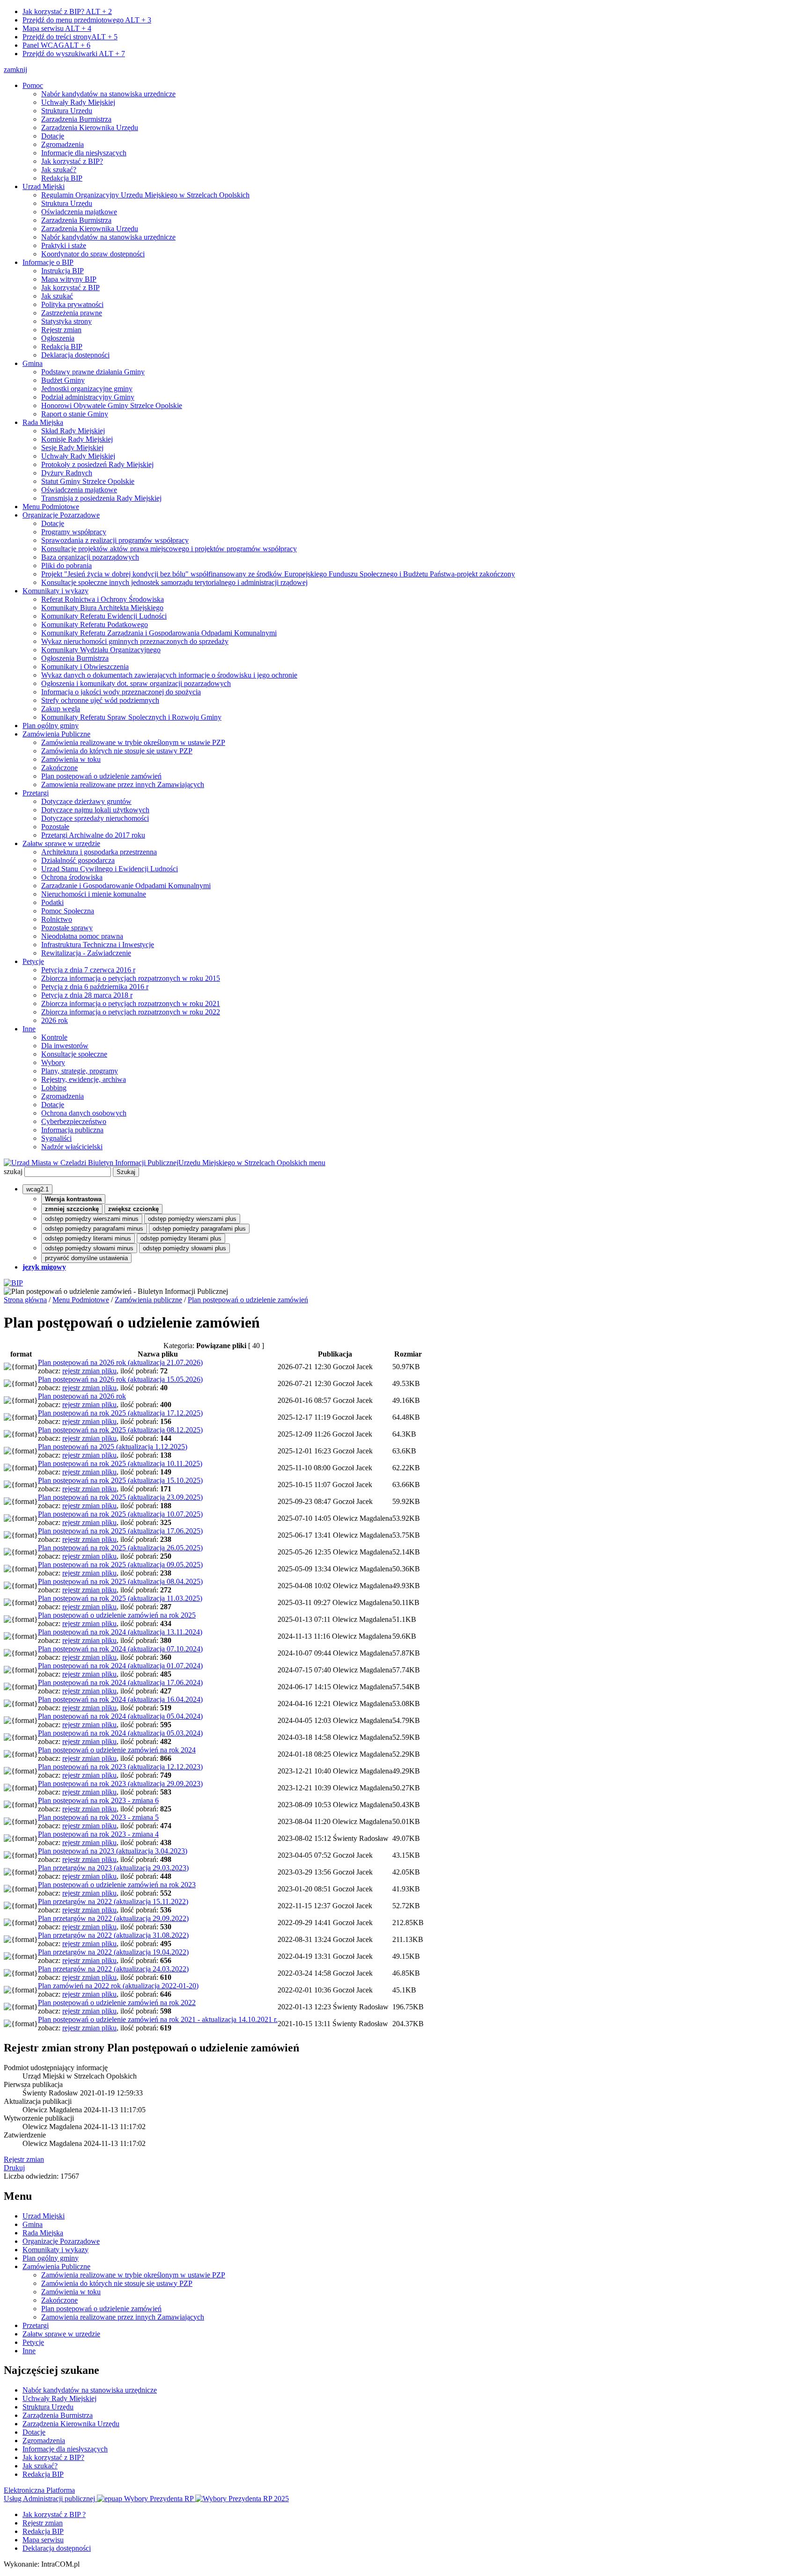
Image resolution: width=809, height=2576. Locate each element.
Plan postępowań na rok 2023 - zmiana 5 (98, 1817)
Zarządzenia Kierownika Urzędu (90, 128)
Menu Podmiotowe (51, 507)
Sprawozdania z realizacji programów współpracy (115, 540)
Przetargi (36, 793)
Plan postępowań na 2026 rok (82, 1396)
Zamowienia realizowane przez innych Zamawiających (123, 784)
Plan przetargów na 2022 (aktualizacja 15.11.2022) (113, 1901)
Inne (29, 1029)
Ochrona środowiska (72, 877)
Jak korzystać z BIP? (67, 11)
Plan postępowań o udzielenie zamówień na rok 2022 (117, 2003)
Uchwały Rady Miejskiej (78, 102)
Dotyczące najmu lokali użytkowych (95, 810)
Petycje (33, 961)
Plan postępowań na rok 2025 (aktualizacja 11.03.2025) (120, 1598)
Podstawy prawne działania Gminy (93, 372)
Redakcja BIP (62, 178)
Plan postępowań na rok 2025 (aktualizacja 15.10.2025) (120, 1480)
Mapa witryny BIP (69, 279)
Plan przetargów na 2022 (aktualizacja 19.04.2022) (113, 1952)
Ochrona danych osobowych (84, 1113)
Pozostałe (55, 827)
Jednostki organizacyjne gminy (87, 389)
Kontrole (54, 1037)
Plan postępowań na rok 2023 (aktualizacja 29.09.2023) (120, 1784)
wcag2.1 (37, 1189)
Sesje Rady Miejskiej (72, 448)
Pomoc (33, 85)
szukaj (13, 1171)
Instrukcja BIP (63, 271)
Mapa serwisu (57, 28)
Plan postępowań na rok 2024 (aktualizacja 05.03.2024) (120, 1733)
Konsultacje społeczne (74, 1054)
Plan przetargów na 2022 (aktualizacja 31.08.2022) (113, 1935)
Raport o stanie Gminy (75, 414)
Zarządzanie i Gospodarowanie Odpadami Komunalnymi (126, 886)
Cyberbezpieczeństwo (74, 1121)
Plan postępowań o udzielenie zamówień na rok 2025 (117, 1615)
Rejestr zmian (61, 330)
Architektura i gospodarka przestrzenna (99, 852)
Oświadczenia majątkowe (79, 212)
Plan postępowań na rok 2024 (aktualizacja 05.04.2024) (120, 1716)
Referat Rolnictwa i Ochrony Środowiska (103, 599)
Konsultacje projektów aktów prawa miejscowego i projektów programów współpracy (169, 549)
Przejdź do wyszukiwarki (74, 54)
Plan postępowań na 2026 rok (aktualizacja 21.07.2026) (120, 1362)
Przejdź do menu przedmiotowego (87, 20)
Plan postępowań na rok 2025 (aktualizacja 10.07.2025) (120, 1514)
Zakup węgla (61, 709)
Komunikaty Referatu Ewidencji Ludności (104, 616)
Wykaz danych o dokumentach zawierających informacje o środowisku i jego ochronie (169, 675)
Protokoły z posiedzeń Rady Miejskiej (97, 464)
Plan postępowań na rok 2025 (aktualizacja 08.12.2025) (120, 1430)
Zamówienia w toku (71, 759)
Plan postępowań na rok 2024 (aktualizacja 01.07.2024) (120, 1666)
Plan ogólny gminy (51, 726)
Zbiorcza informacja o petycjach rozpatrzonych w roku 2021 (131, 1003)
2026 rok (55, 1020)
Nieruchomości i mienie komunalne (94, 894)
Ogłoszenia (58, 338)
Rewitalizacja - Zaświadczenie (86, 953)
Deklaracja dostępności (75, 355)
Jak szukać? (59, 170)
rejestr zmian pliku (89, 1371)
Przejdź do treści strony (70, 37)
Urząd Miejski (44, 186)
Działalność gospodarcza (78, 860)
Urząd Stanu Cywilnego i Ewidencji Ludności (110, 869)
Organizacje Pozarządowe (61, 515)
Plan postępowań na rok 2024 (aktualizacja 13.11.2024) (120, 1632)
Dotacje (53, 136)
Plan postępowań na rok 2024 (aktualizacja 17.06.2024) (120, 1682)
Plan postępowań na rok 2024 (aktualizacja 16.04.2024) (120, 1699)
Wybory (53, 1062)
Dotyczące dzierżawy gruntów (86, 801)
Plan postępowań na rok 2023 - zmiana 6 (98, 1800)
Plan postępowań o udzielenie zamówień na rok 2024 (117, 1750)
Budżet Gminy (63, 380)
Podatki (52, 902)
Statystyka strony (66, 321)
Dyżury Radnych (67, 473)
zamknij (15, 69)
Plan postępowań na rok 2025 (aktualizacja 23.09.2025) (120, 1497)
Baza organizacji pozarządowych (90, 557)
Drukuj (14, 2168)
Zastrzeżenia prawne (72, 313)
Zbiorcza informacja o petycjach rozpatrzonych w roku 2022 (131, 1012)
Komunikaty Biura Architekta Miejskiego (102, 608)
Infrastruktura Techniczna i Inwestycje (98, 945)
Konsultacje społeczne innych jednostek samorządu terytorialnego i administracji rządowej (174, 582)
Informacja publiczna (72, 1130)
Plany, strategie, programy (80, 1071)
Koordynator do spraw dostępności (93, 254)
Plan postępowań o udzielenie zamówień (101, 776)
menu (317, 1163)
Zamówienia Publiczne (56, 734)
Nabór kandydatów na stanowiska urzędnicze (108, 94)
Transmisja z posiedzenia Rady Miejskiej (101, 498)
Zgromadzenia (63, 144)
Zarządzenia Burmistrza (76, 119)
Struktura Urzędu (67, 111)
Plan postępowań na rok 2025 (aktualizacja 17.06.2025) (120, 1531)
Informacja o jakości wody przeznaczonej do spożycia (121, 692)
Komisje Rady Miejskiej (77, 439)
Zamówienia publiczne (148, 1300)
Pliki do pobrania (66, 566)
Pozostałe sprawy (67, 928)
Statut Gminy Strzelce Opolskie (88, 481)
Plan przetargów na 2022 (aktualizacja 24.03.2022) (113, 1969)
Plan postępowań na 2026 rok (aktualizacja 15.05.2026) (120, 1379)
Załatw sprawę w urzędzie (61, 843)
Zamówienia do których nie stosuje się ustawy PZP (117, 751)
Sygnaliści (56, 1138)
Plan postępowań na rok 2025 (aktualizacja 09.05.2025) (120, 1565)
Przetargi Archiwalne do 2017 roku (93, 835)
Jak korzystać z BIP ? (54, 2514)
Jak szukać (57, 296)
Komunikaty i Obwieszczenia (85, 667)
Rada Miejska (43, 422)
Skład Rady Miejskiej (73, 431)
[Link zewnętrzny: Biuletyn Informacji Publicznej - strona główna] (13, 1283)
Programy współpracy (74, 532)
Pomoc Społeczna (68, 911)
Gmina (33, 363)
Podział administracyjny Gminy (88, 397)
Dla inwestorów (65, 1046)
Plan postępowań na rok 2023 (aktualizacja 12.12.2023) (120, 1767)
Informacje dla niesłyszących (84, 153)
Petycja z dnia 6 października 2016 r (95, 987)
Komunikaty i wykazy (55, 591)
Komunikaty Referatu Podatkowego (95, 624)
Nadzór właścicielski (72, 1147)
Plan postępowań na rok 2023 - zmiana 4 (98, 1834)
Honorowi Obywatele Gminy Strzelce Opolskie (112, 405)
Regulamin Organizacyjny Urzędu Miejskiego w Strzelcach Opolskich (145, 195)
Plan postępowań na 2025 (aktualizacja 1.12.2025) (113, 1447)
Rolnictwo (57, 919)
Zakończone (59, 768)
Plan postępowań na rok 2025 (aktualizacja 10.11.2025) (120, 1463)
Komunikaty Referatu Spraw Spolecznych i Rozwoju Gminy (131, 717)
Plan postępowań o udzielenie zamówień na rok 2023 (117, 1885)
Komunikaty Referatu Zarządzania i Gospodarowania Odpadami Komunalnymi (159, 633)
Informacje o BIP (48, 262)
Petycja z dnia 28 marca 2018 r (87, 995)
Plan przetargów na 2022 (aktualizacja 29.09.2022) (113, 1918)
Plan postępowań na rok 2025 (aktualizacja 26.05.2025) (120, 1548)
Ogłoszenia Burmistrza (75, 658)
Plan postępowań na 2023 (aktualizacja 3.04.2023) (113, 1851)
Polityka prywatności (72, 304)
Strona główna (25, 1300)
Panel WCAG (56, 45)
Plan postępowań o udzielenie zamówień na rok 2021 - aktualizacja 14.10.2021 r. (158, 2019)
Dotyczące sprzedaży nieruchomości (95, 818)
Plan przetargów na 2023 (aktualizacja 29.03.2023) (113, 1868)
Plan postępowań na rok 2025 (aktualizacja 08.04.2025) (120, 1581)
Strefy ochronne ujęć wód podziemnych (100, 700)
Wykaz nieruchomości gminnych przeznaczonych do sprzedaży (135, 641)
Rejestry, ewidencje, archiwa (84, 1079)
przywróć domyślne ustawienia (86, 1258)
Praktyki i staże (64, 245)
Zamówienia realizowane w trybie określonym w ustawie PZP (133, 742)
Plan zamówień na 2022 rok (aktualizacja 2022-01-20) (118, 1986)
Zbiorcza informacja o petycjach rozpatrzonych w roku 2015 (131, 978)
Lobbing (54, 1088)
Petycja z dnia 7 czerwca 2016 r (88, 970)
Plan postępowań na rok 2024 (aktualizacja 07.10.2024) (120, 1649)
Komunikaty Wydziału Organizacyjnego (101, 650)
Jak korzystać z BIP (70, 288)
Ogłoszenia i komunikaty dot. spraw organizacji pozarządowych (136, 683)
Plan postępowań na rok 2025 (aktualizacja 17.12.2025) (120, 1413)
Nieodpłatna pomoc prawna (82, 936)
